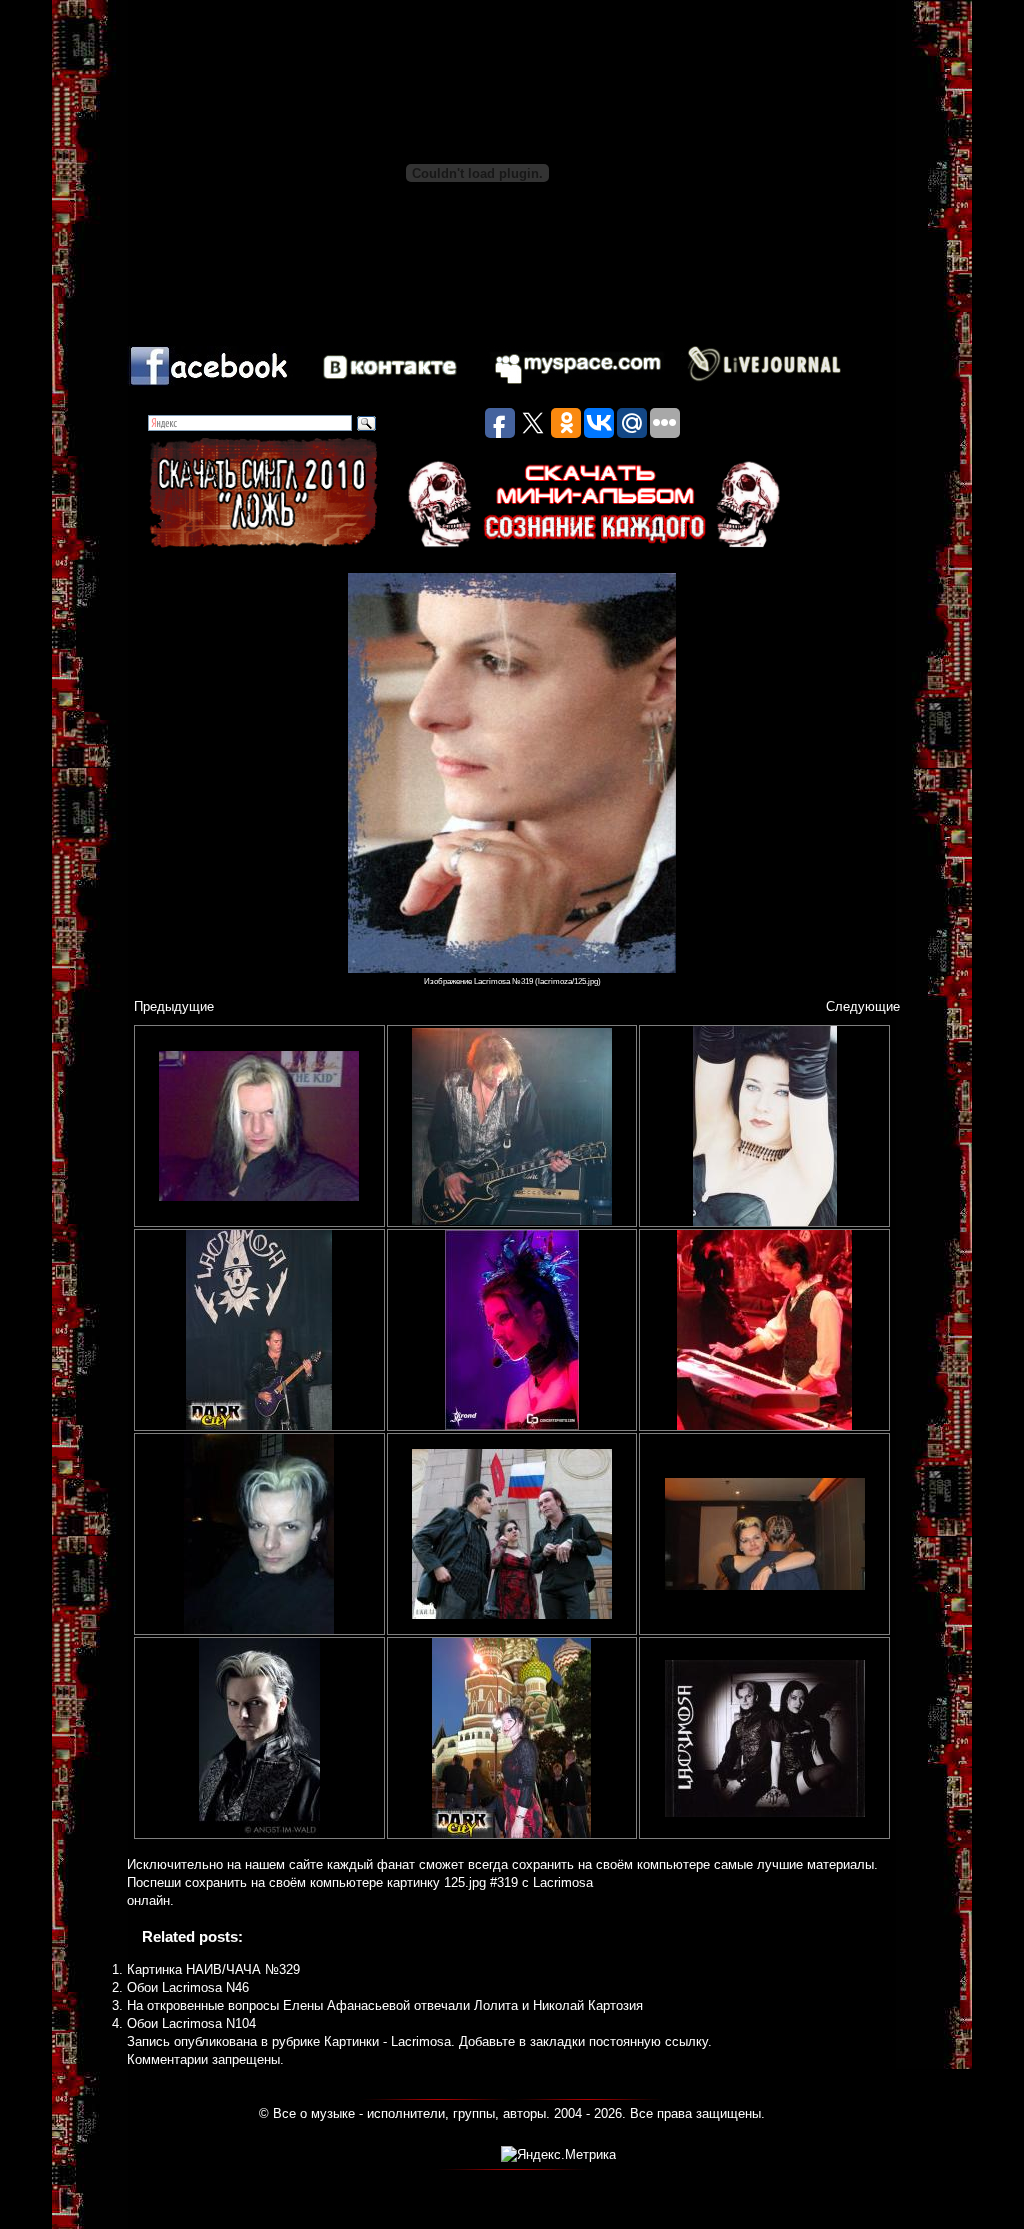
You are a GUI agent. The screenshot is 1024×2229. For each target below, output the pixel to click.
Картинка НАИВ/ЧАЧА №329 (213, 1969)
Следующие (863, 1006)
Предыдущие (174, 1006)
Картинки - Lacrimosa (387, 2041)
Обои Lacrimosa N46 (188, 1987)
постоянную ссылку (648, 2041)
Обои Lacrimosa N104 (191, 2023)
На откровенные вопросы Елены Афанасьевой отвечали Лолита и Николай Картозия (385, 2005)
